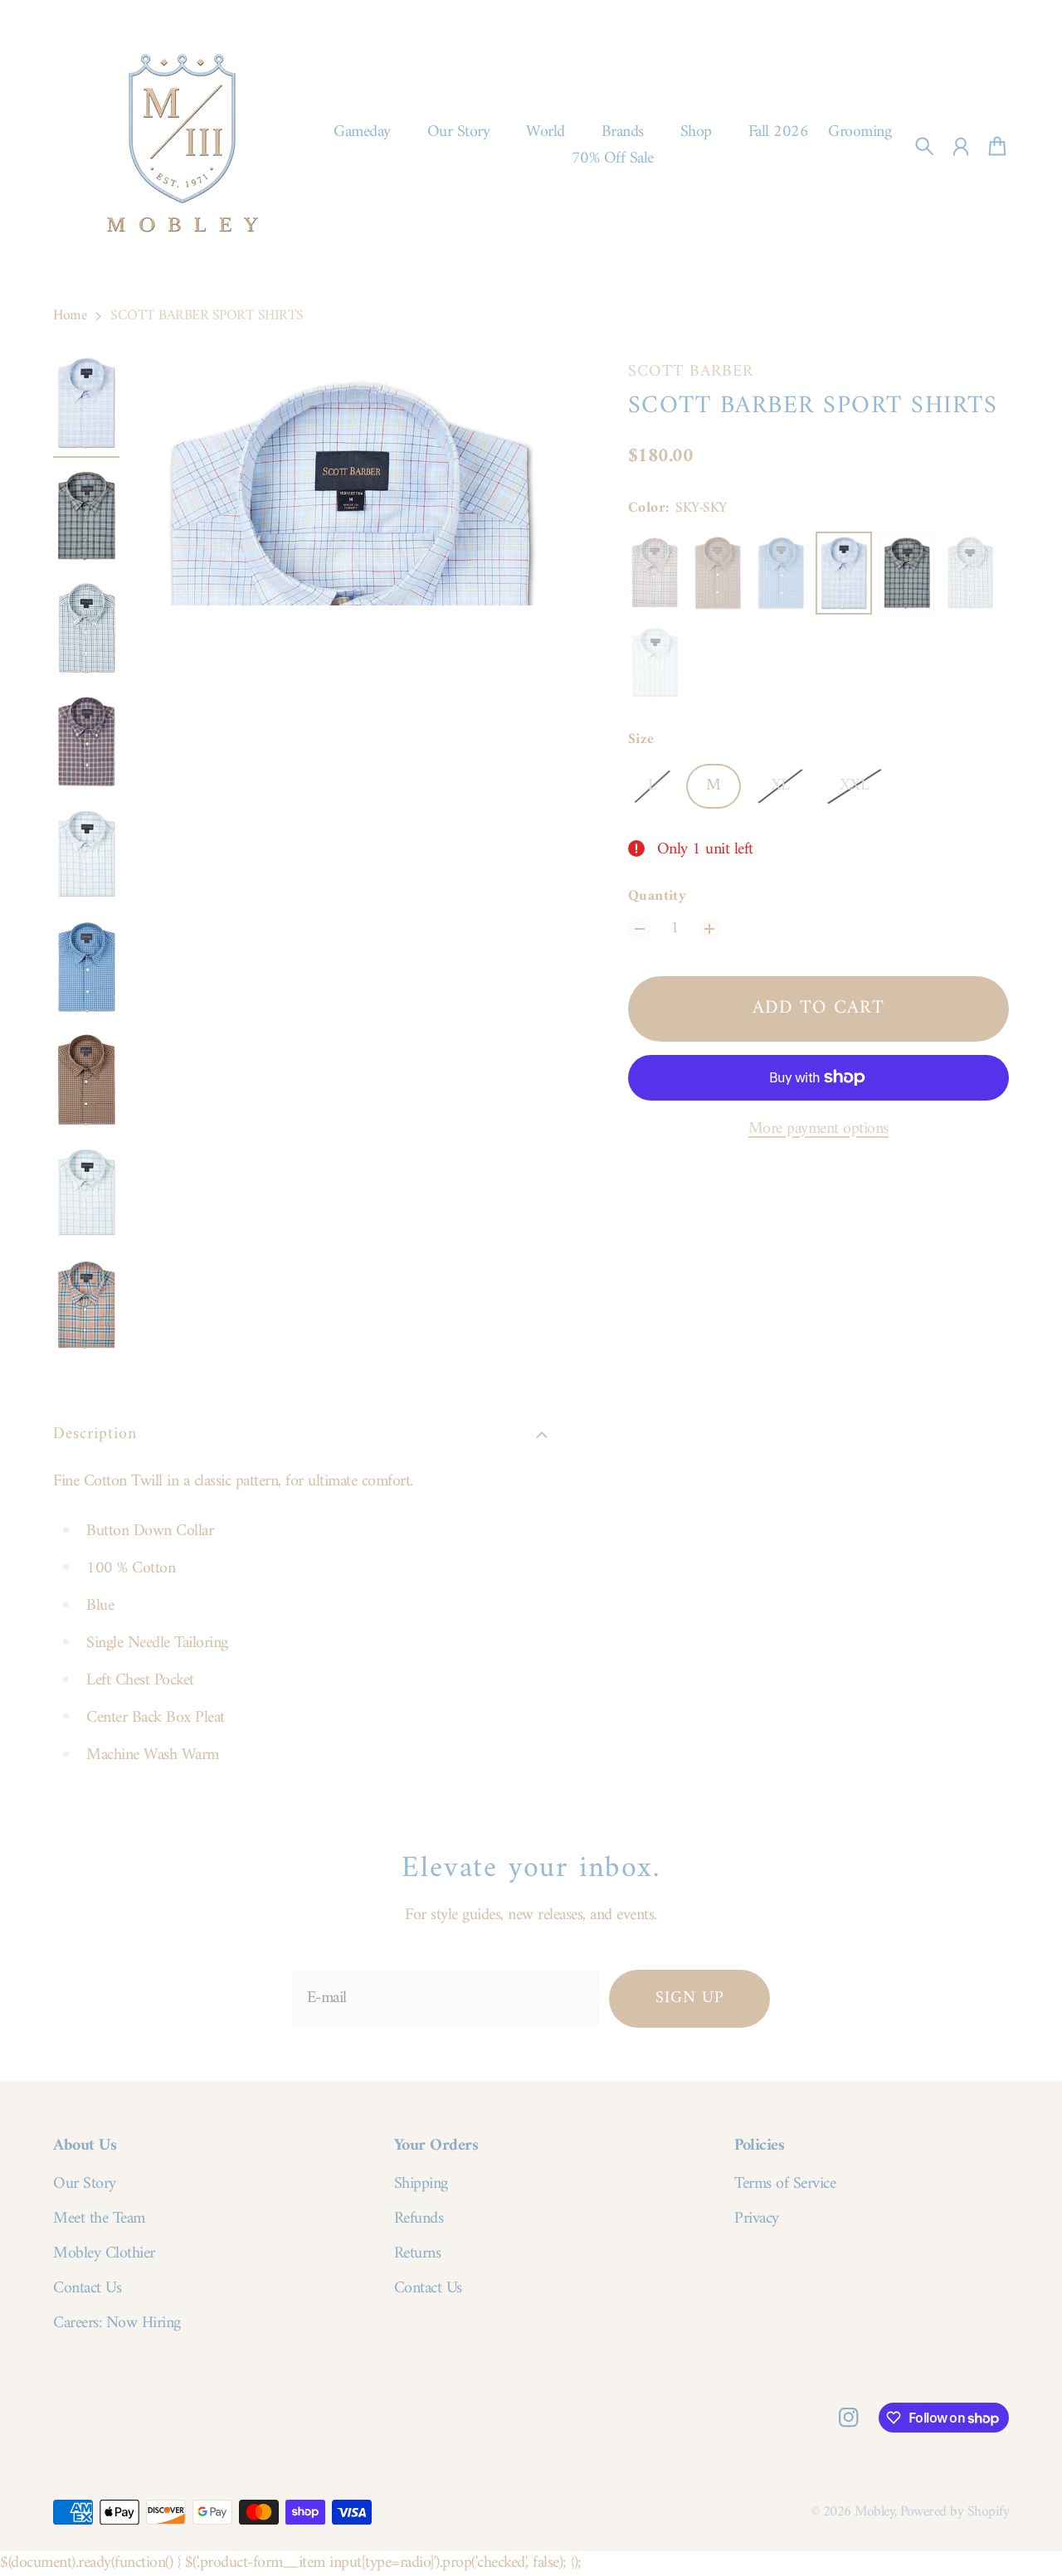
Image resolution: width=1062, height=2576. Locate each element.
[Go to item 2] (86, 516)
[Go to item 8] (86, 1193)
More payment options (818, 1130)
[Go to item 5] (86, 854)
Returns (418, 2254)
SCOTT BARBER (691, 372)
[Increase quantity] (709, 929)
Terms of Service (785, 2185)
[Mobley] (183, 146)
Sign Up (690, 1998)
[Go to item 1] (86, 403)
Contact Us (87, 2289)
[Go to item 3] (86, 629)
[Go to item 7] (86, 1080)
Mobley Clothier (104, 2254)
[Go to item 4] (86, 741)
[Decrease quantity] (640, 929)
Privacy (757, 2219)
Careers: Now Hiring (117, 2324)
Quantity (658, 897)
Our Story (85, 2185)
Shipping (421, 2185)
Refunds (419, 2219)
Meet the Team (99, 2219)
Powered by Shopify (955, 2512)
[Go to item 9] (86, 1305)
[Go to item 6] (86, 967)
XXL (855, 786)
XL (780, 786)
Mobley (874, 2512)
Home (70, 316)
